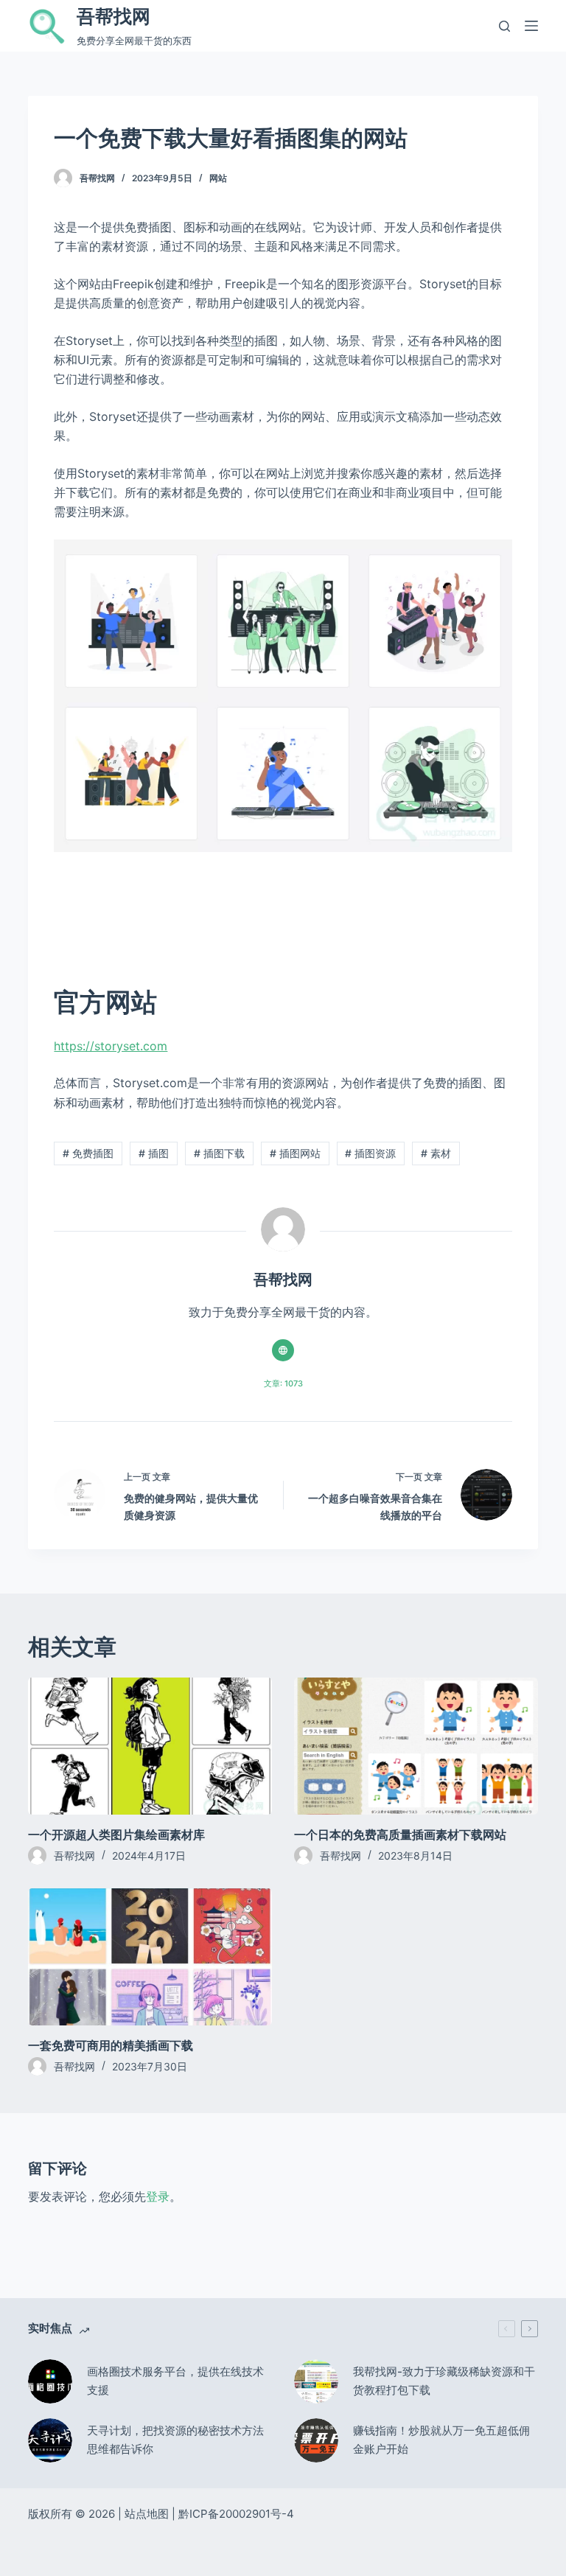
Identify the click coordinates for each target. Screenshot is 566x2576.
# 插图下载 (219, 1153)
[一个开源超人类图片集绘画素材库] (150, 1746)
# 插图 (154, 1153)
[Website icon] (283, 1350)
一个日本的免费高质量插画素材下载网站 (400, 1835)
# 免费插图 (88, 1153)
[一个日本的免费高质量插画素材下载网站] (416, 1746)
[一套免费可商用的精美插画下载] (150, 1957)
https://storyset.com (111, 1046)
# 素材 (436, 1153)
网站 (218, 178)
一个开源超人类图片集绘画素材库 (116, 1835)
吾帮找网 (113, 16)
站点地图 (147, 2514)
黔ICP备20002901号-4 (236, 2514)
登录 (158, 2196)
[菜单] (531, 26)
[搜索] (504, 26)
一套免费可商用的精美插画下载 (111, 2045)
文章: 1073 (283, 1383)
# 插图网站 (295, 1153)
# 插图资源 (370, 1153)
